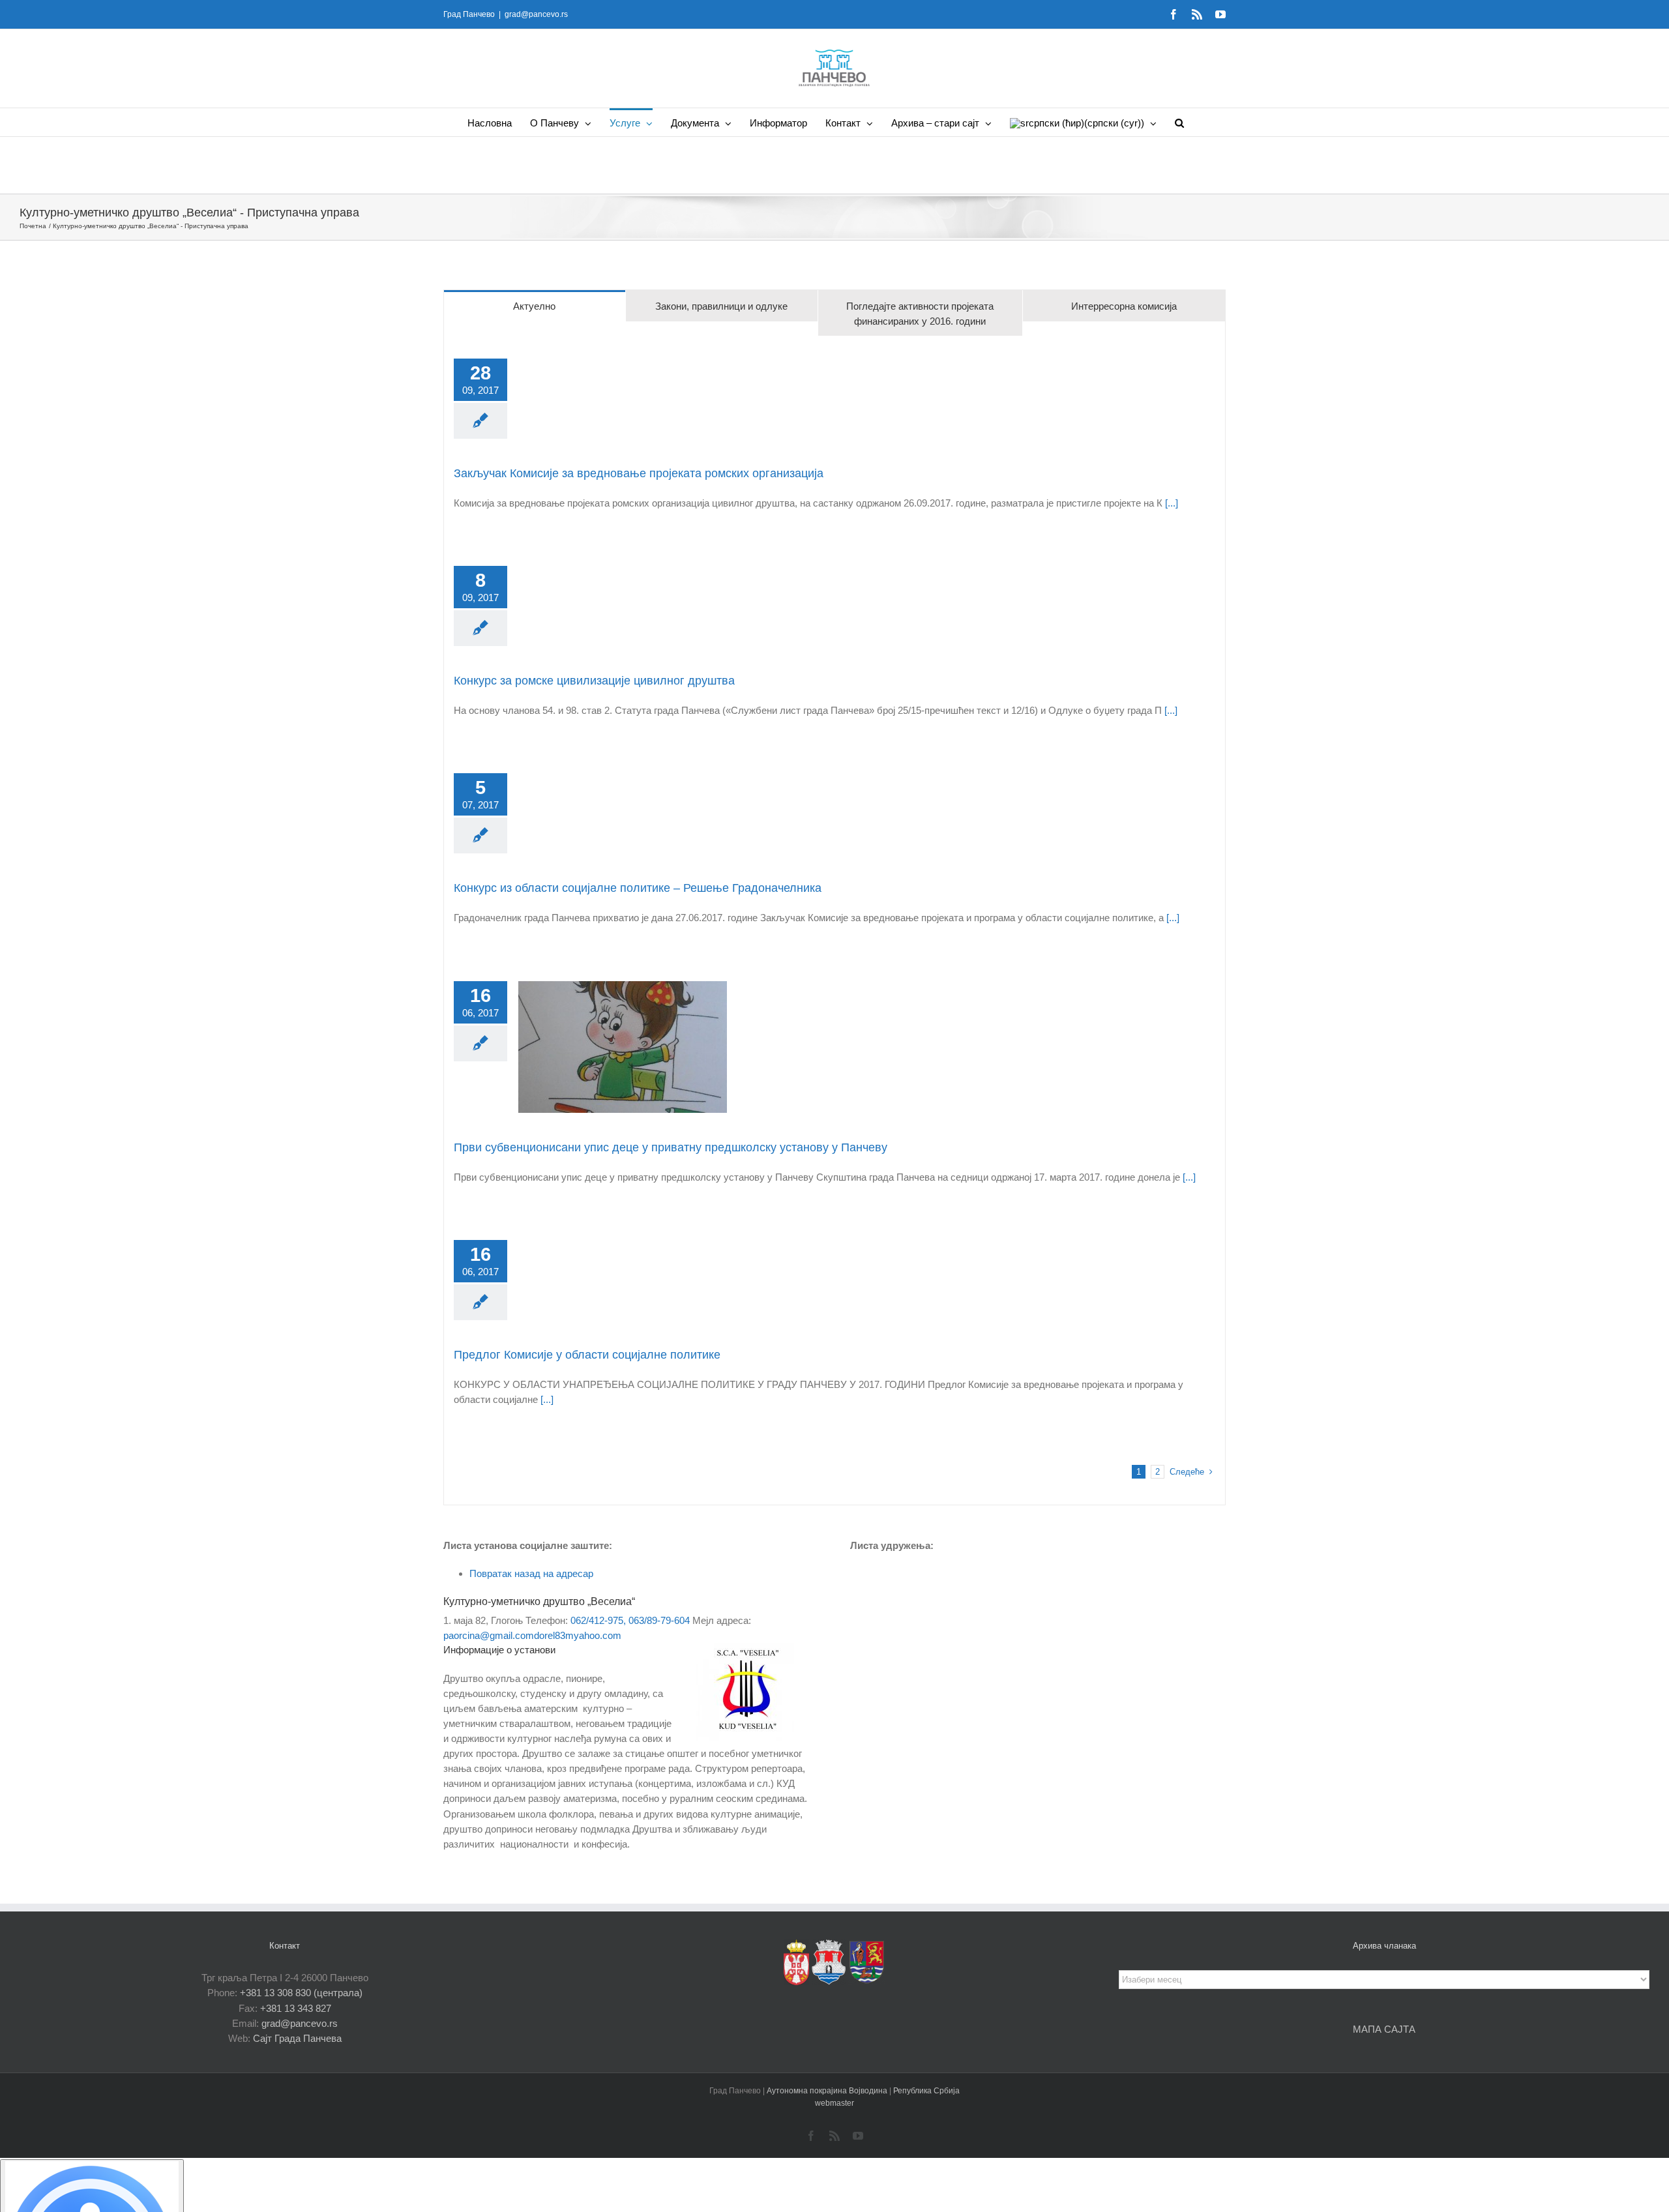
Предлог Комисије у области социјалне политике (587, 1355)
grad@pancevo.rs (536, 14)
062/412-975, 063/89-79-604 (630, 1620)
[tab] (535, 306)
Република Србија (926, 2091)
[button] (1179, 122)
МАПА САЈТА (1384, 2029)
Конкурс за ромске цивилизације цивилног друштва (594, 681)
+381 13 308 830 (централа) (301, 1993)
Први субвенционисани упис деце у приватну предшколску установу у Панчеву (671, 1147)
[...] (1170, 503)
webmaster (834, 2103)
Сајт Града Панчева (297, 2038)
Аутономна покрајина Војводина (828, 2091)
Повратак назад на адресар (531, 1573)
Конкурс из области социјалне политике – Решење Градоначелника (638, 888)
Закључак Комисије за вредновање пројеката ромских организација (639, 473)
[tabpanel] (834, 921)
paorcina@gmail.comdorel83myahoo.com (532, 1635)
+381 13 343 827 (296, 2008)
